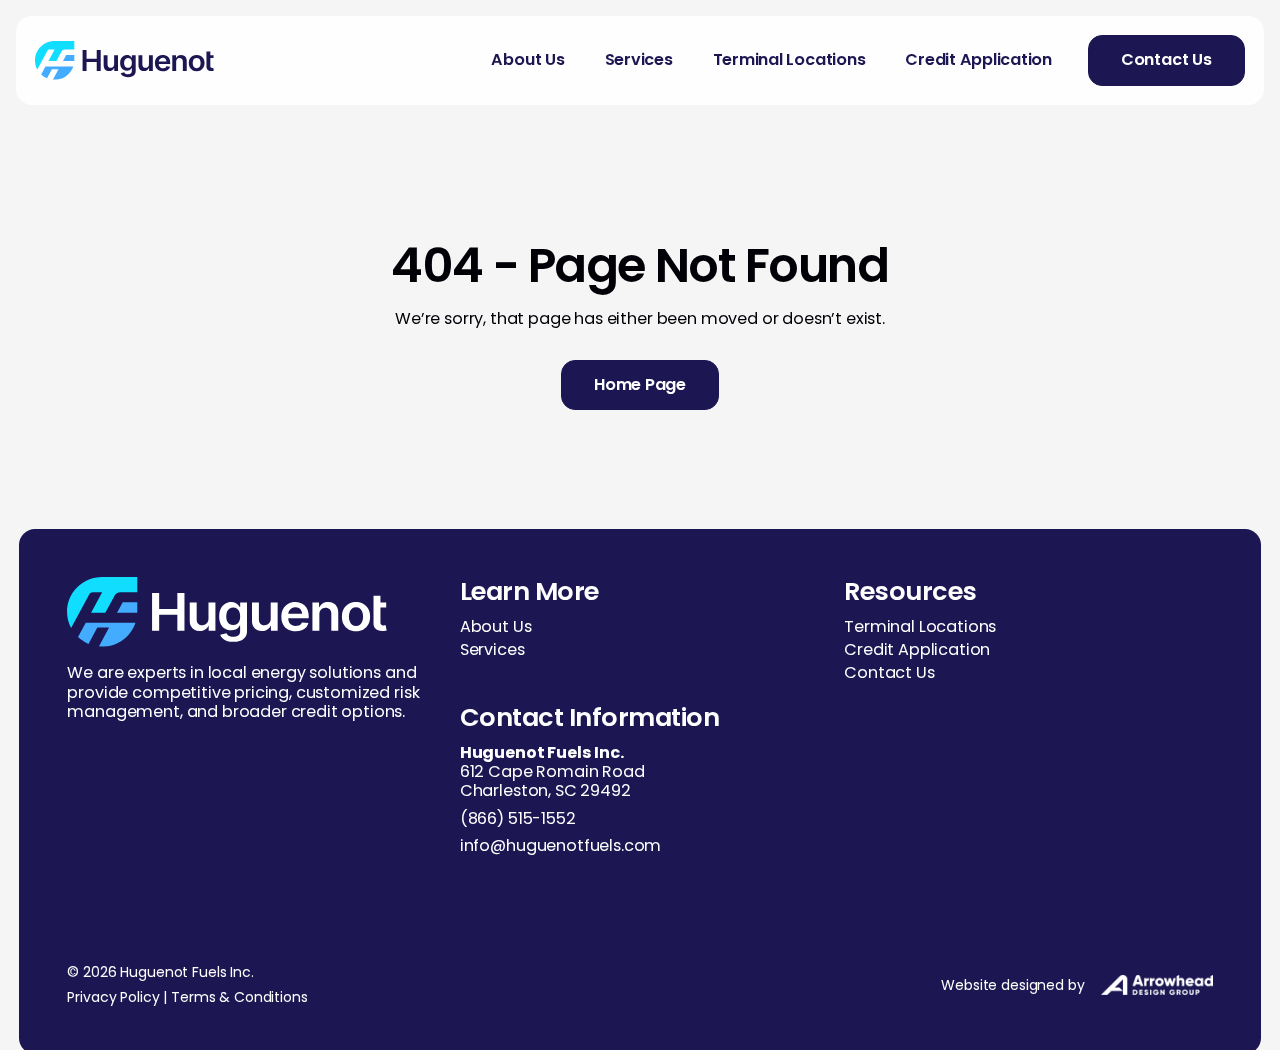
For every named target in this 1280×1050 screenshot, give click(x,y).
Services (639, 59)
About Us (527, 59)
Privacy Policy (113, 997)
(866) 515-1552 (518, 818)
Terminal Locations (789, 59)
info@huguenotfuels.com (560, 845)
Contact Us (889, 672)
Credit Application (978, 59)
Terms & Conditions (239, 997)
